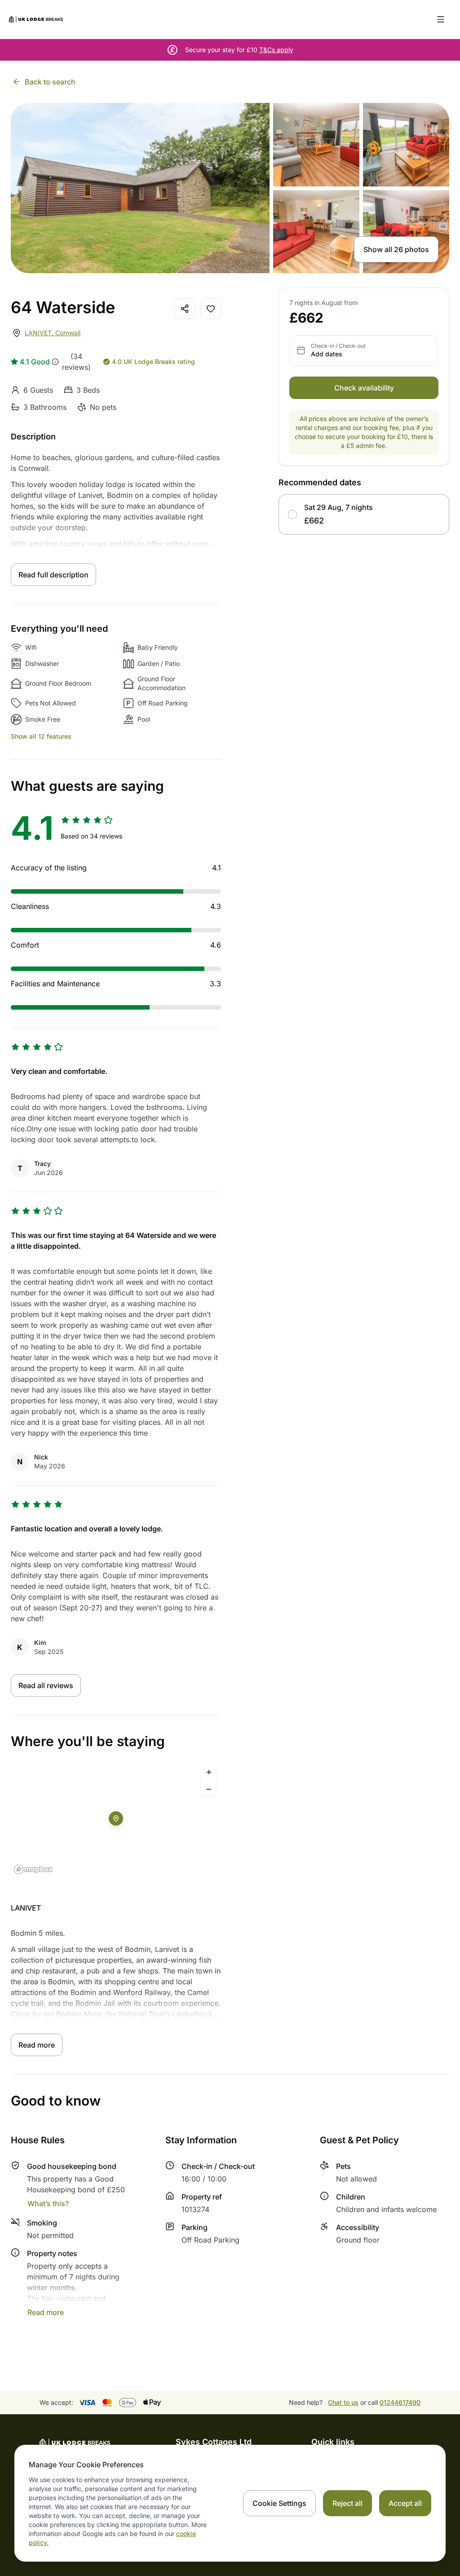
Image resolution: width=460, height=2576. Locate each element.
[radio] (292, 514)
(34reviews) (76, 362)
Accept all (405, 2503)
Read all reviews (46, 1685)
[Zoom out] (209, 1789)
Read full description (53, 575)
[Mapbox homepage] (33, 1869)
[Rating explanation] (55, 362)
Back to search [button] (50, 82)
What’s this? (48, 2204)
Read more (37, 2045)
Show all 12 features (41, 736)
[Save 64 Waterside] (211, 309)
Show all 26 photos (396, 249)
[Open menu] (441, 19)
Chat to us (343, 2402)
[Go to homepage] (36, 19)
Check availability (364, 388)
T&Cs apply (276, 50)
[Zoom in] (209, 1772)
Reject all (347, 2503)
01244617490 (400, 2402)
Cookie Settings (279, 2503)
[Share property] (185, 309)
